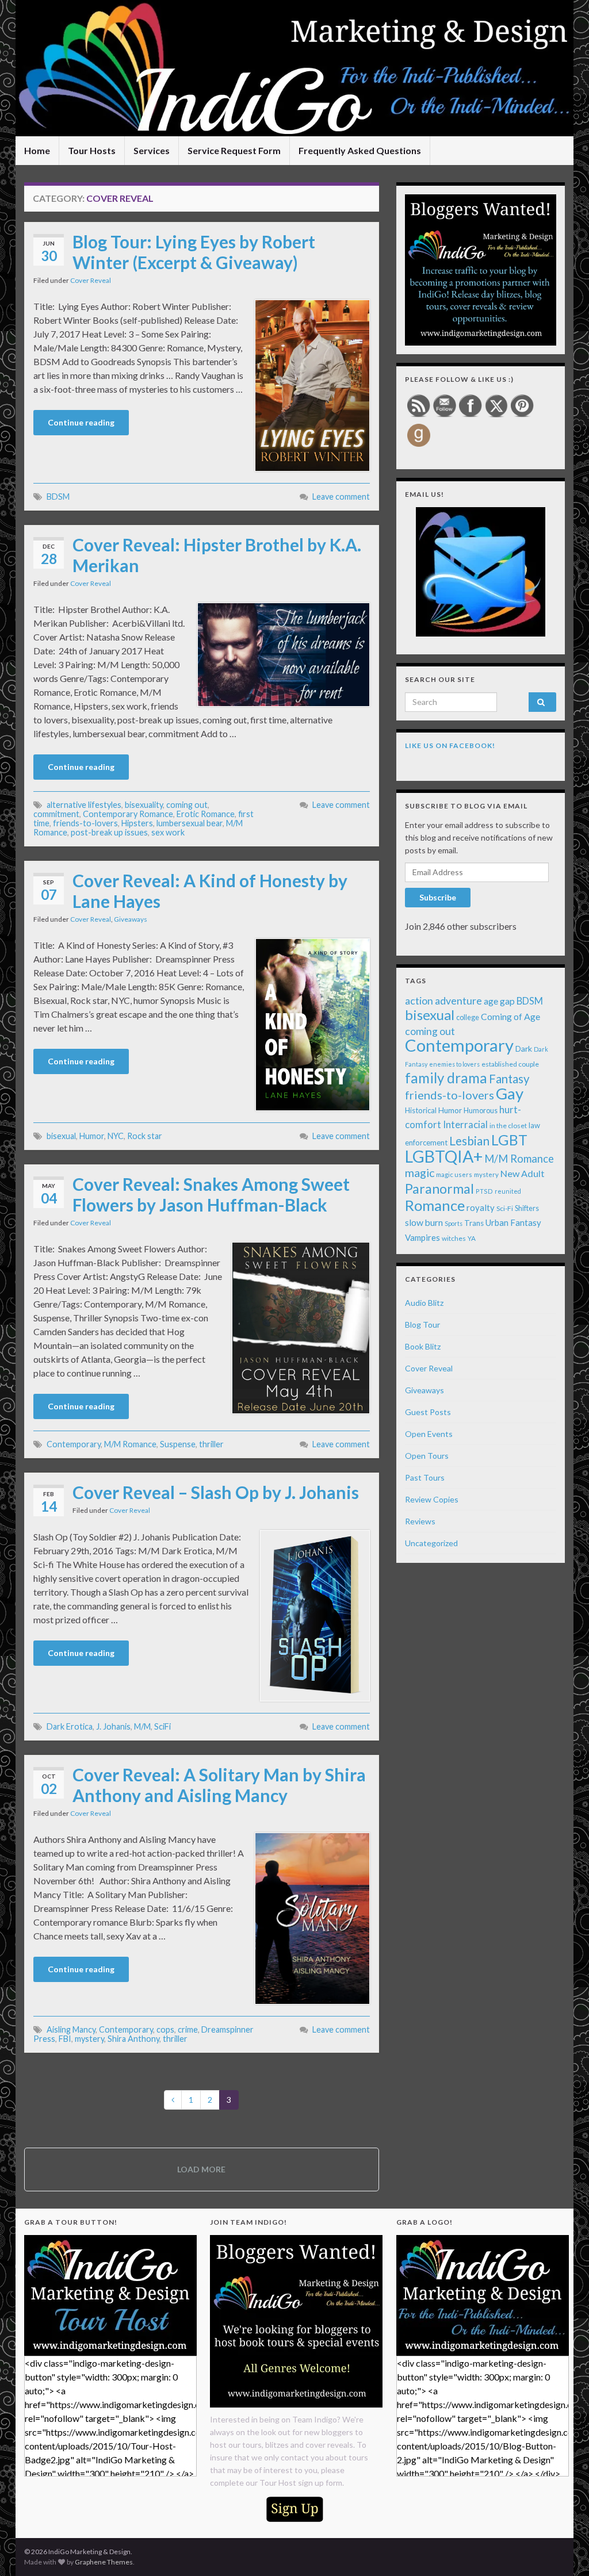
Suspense (178, 1444)
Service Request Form (234, 150)
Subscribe (438, 897)
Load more (201, 2169)
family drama (446, 1078)
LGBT (509, 1140)
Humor (92, 1136)
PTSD (484, 1191)
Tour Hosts (92, 150)
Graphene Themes (104, 2562)
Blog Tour (422, 1325)
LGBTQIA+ (444, 1156)
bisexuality (144, 805)
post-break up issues (109, 832)
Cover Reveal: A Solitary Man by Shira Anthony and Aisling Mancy (219, 1785)
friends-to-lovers (85, 823)
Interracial (465, 1124)
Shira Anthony (133, 2039)
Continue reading (81, 422)
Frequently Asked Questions (360, 150)
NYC (116, 1136)
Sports (454, 1223)
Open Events (429, 1434)
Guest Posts (428, 1412)
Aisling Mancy (71, 2029)
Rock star (145, 1136)
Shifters (527, 1208)
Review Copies (432, 1499)
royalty (481, 1207)
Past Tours (425, 1477)
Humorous (481, 1111)
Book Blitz (423, 1346)
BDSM (58, 497)
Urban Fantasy (513, 1222)
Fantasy (509, 1079)
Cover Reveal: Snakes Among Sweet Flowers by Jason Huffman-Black (211, 1194)
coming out (187, 805)
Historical (421, 1110)
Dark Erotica (70, 1726)
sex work (168, 832)
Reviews (420, 1521)
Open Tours (427, 1456)
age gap (499, 1001)
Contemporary (74, 1444)
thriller (211, 1444)
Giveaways (131, 919)
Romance (435, 1205)
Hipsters (137, 823)
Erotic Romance (206, 814)
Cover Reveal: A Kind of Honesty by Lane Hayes (210, 891)
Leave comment (341, 497)
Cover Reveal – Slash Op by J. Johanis (216, 1492)
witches (454, 1238)
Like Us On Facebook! (450, 745)
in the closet (508, 1126)
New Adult (523, 1173)
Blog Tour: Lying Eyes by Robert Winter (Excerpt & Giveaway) (194, 252)
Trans (474, 1223)
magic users (454, 1174)
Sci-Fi (505, 1208)
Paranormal (439, 1189)
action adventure (443, 1000)
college (468, 1017)
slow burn (424, 1222)
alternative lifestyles (84, 805)
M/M (142, 1726)
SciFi (162, 1726)
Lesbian (469, 1141)
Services (152, 150)
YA (472, 1238)
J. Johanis (113, 1726)
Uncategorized (431, 1543)
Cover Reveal (91, 280)
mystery (89, 2039)
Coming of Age (510, 1016)
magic (420, 1173)
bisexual (61, 1136)
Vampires (422, 1237)
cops (165, 2029)
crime (188, 2029)
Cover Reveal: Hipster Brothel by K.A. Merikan (217, 555)
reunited (508, 1191)
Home (37, 150)
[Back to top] (563, 2550)
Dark (524, 1049)
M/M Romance (130, 1444)
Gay (510, 1093)
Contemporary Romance (128, 814)
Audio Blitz (424, 1303)
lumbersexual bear (190, 823)
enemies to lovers (454, 1064)
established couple (510, 1064)
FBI (65, 2039)
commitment (56, 814)
